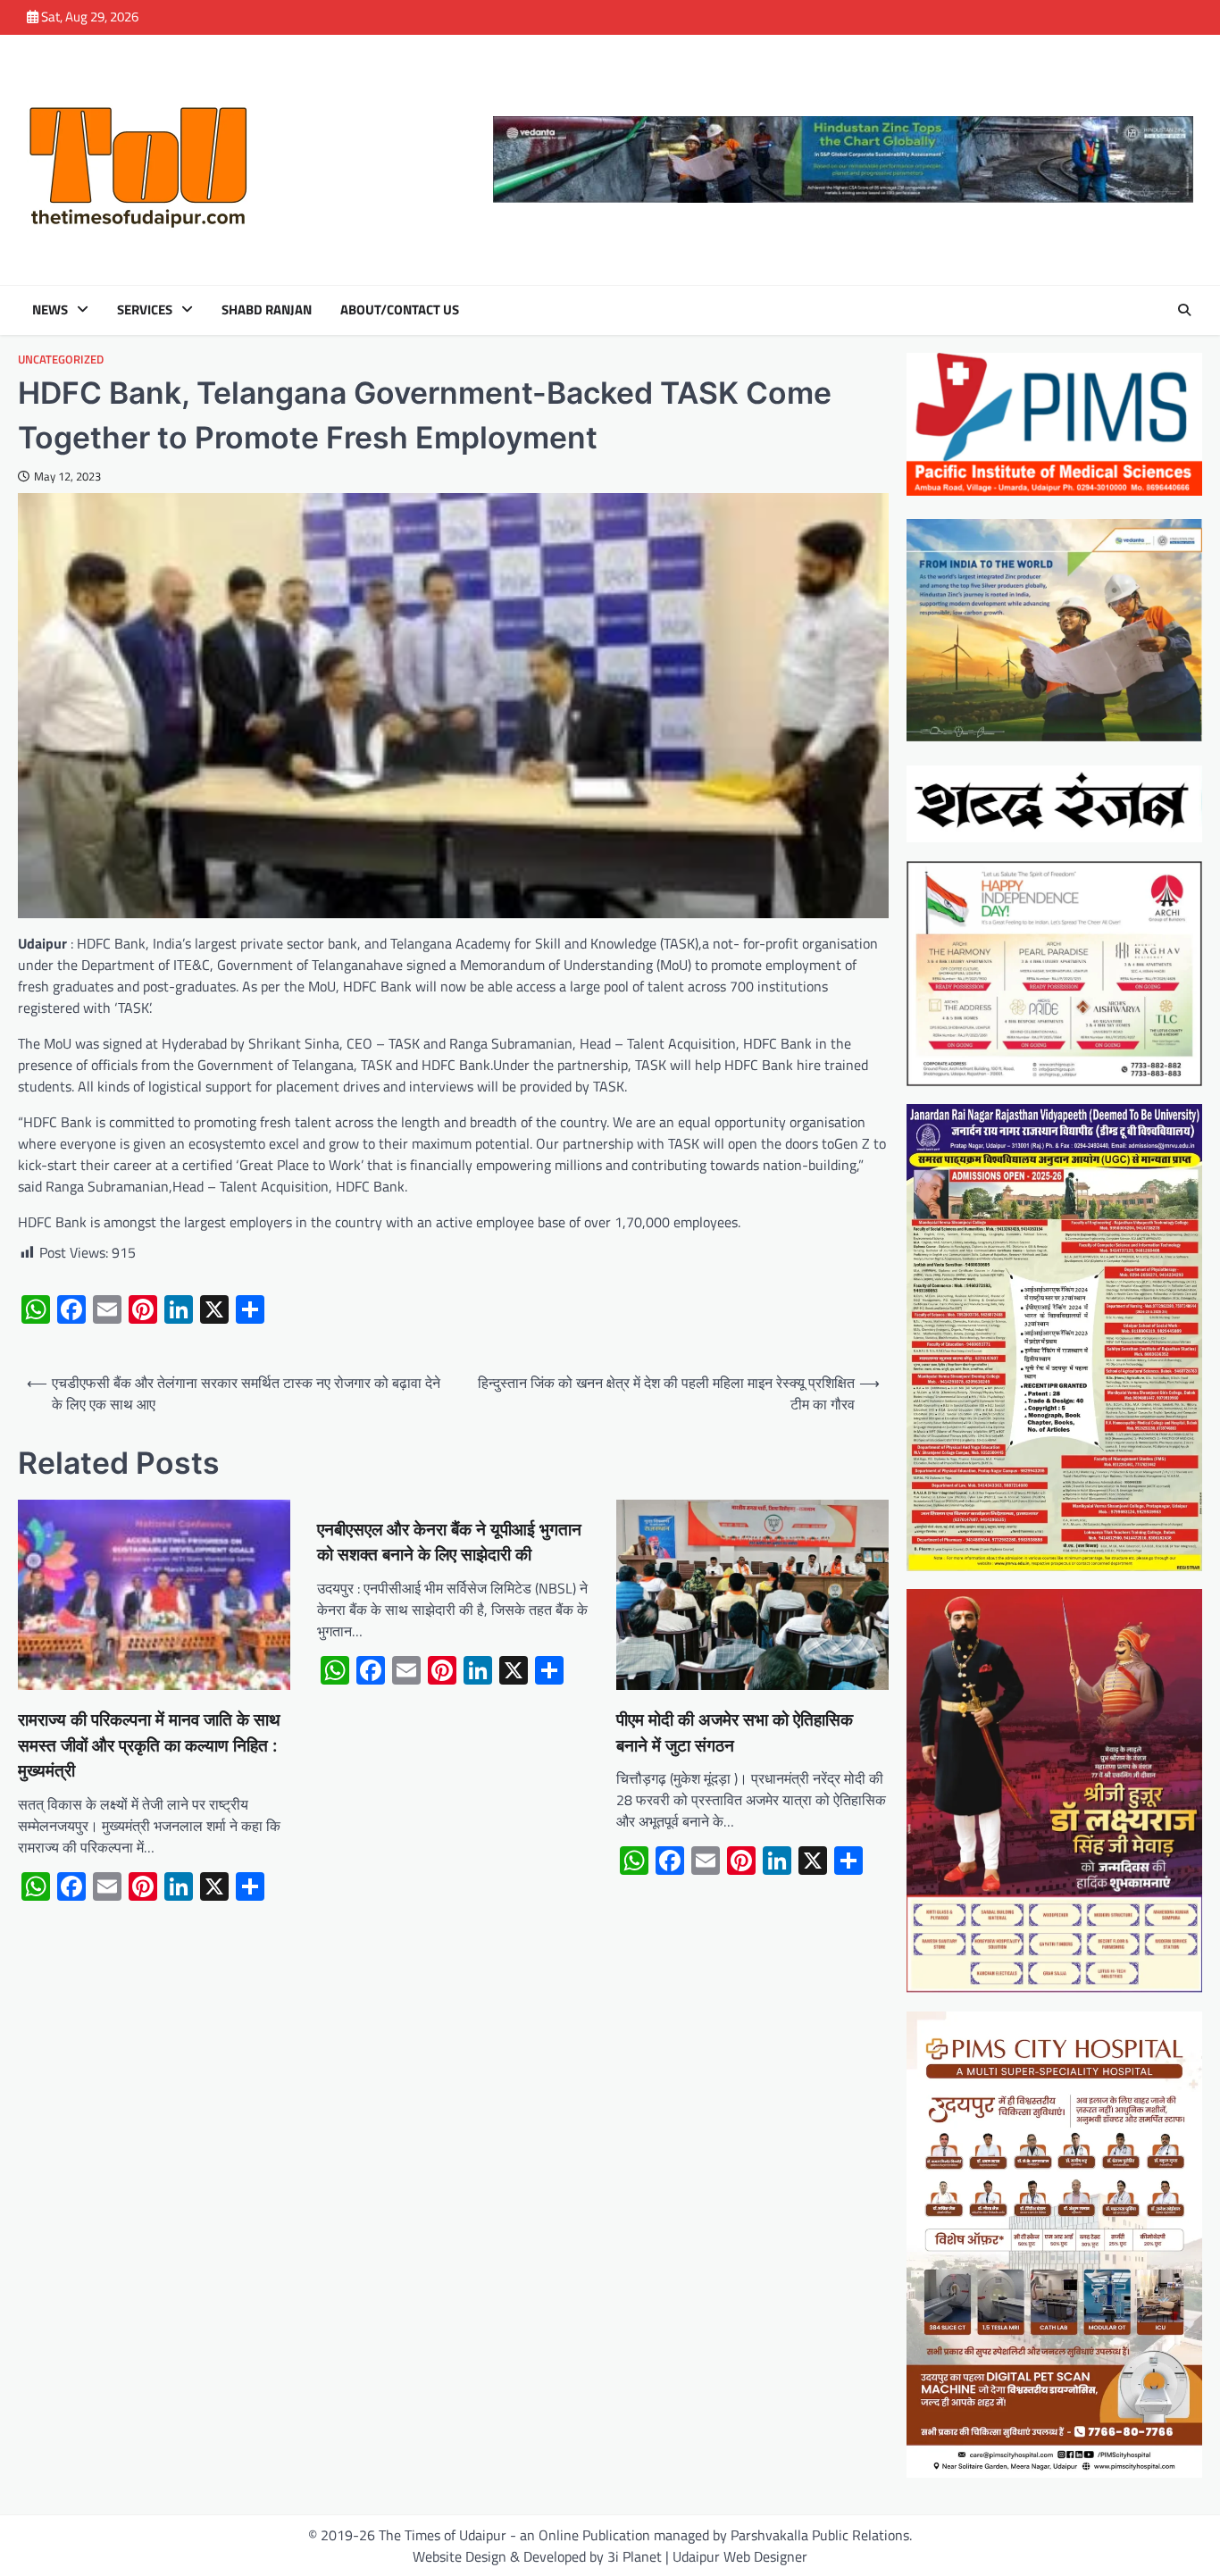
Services (145, 310)
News (50, 310)
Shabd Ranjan (267, 310)
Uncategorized (61, 360)
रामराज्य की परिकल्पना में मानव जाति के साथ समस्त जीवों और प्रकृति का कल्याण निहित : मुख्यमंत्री (149, 1745)
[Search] (1184, 310)
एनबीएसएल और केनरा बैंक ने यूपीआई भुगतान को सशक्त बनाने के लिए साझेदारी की (449, 1543)
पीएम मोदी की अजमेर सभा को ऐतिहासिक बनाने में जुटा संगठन (735, 1733)
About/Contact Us (400, 310)
